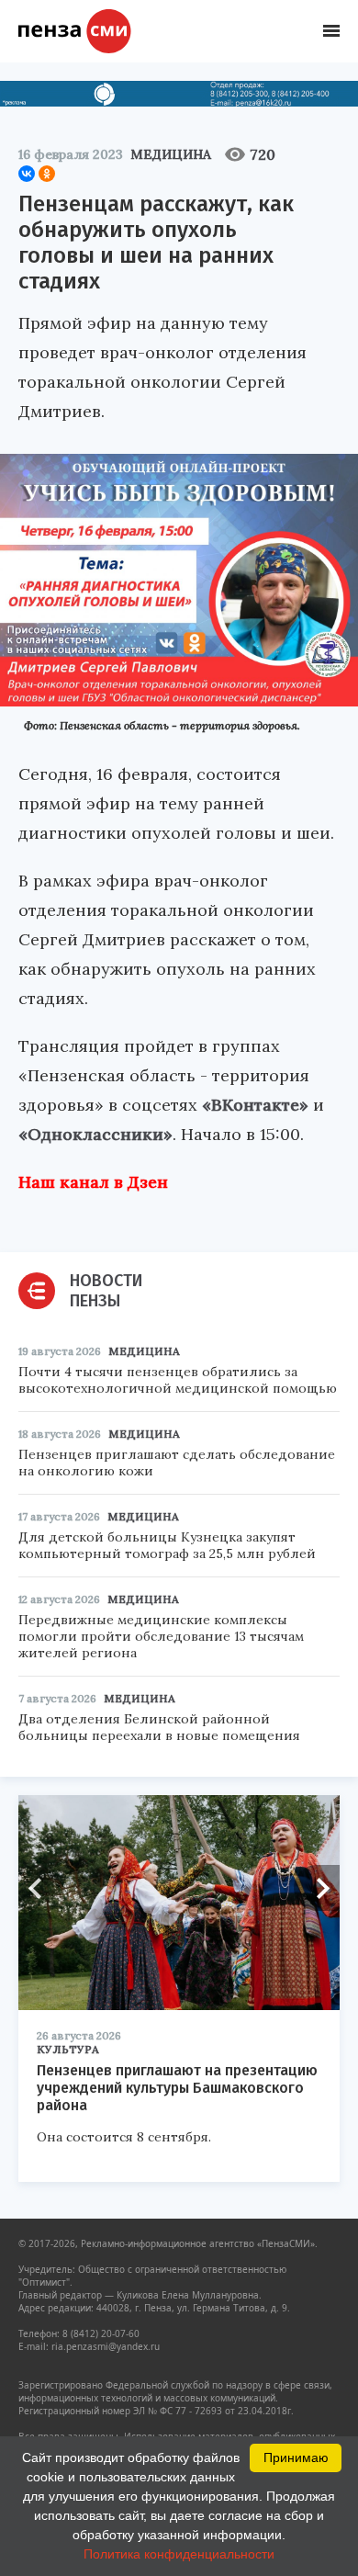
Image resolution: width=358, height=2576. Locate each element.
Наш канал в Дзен (93, 1182)
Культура (68, 2049)
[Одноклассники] (47, 174)
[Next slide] (317, 1888)
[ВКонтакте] (27, 174)
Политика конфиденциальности (179, 2554)
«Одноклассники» (95, 1134)
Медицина (171, 154)
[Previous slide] (41, 1888)
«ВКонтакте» (255, 1105)
